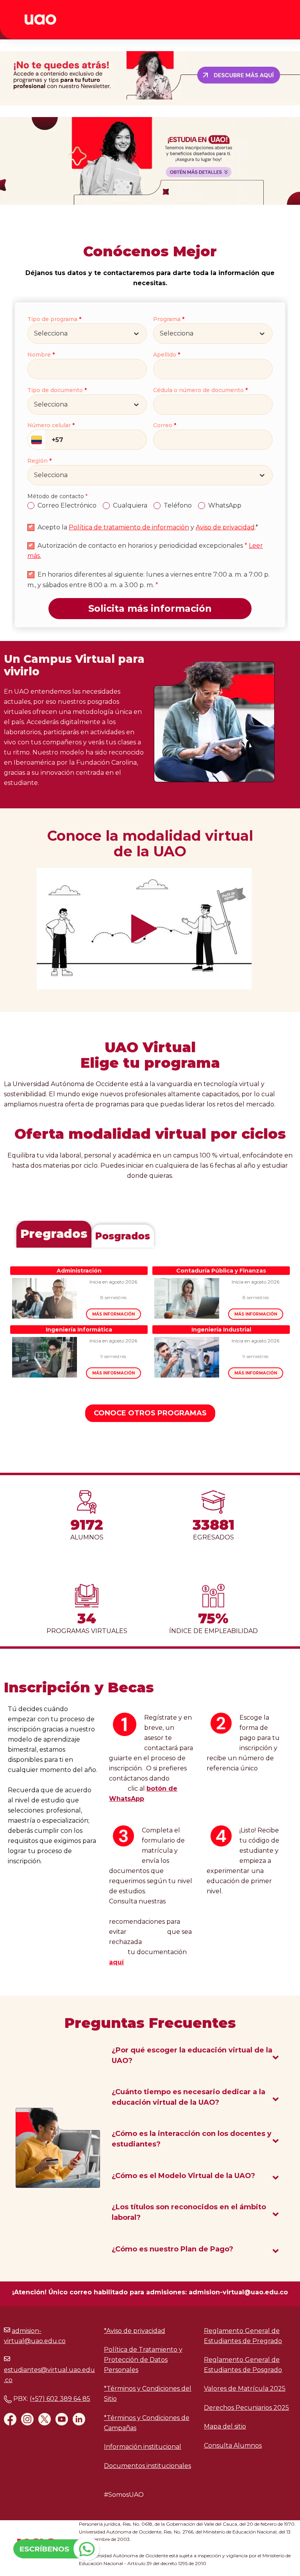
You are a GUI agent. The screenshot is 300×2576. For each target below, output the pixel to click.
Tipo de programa (54, 319)
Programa (169, 319)
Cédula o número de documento (200, 390)
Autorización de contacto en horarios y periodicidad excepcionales (142, 546)
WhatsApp (225, 505)
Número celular (51, 425)
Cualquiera (130, 505)
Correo (165, 425)
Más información (113, 1314)
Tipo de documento (57, 390)
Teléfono (178, 505)
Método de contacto (57, 496)
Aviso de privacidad (225, 527)
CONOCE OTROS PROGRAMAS (150, 1413)
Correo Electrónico (67, 505)
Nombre (41, 354)
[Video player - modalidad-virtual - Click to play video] (144, 929)
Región (39, 461)
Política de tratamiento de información (129, 527)
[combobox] (35, 334)
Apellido (167, 354)
